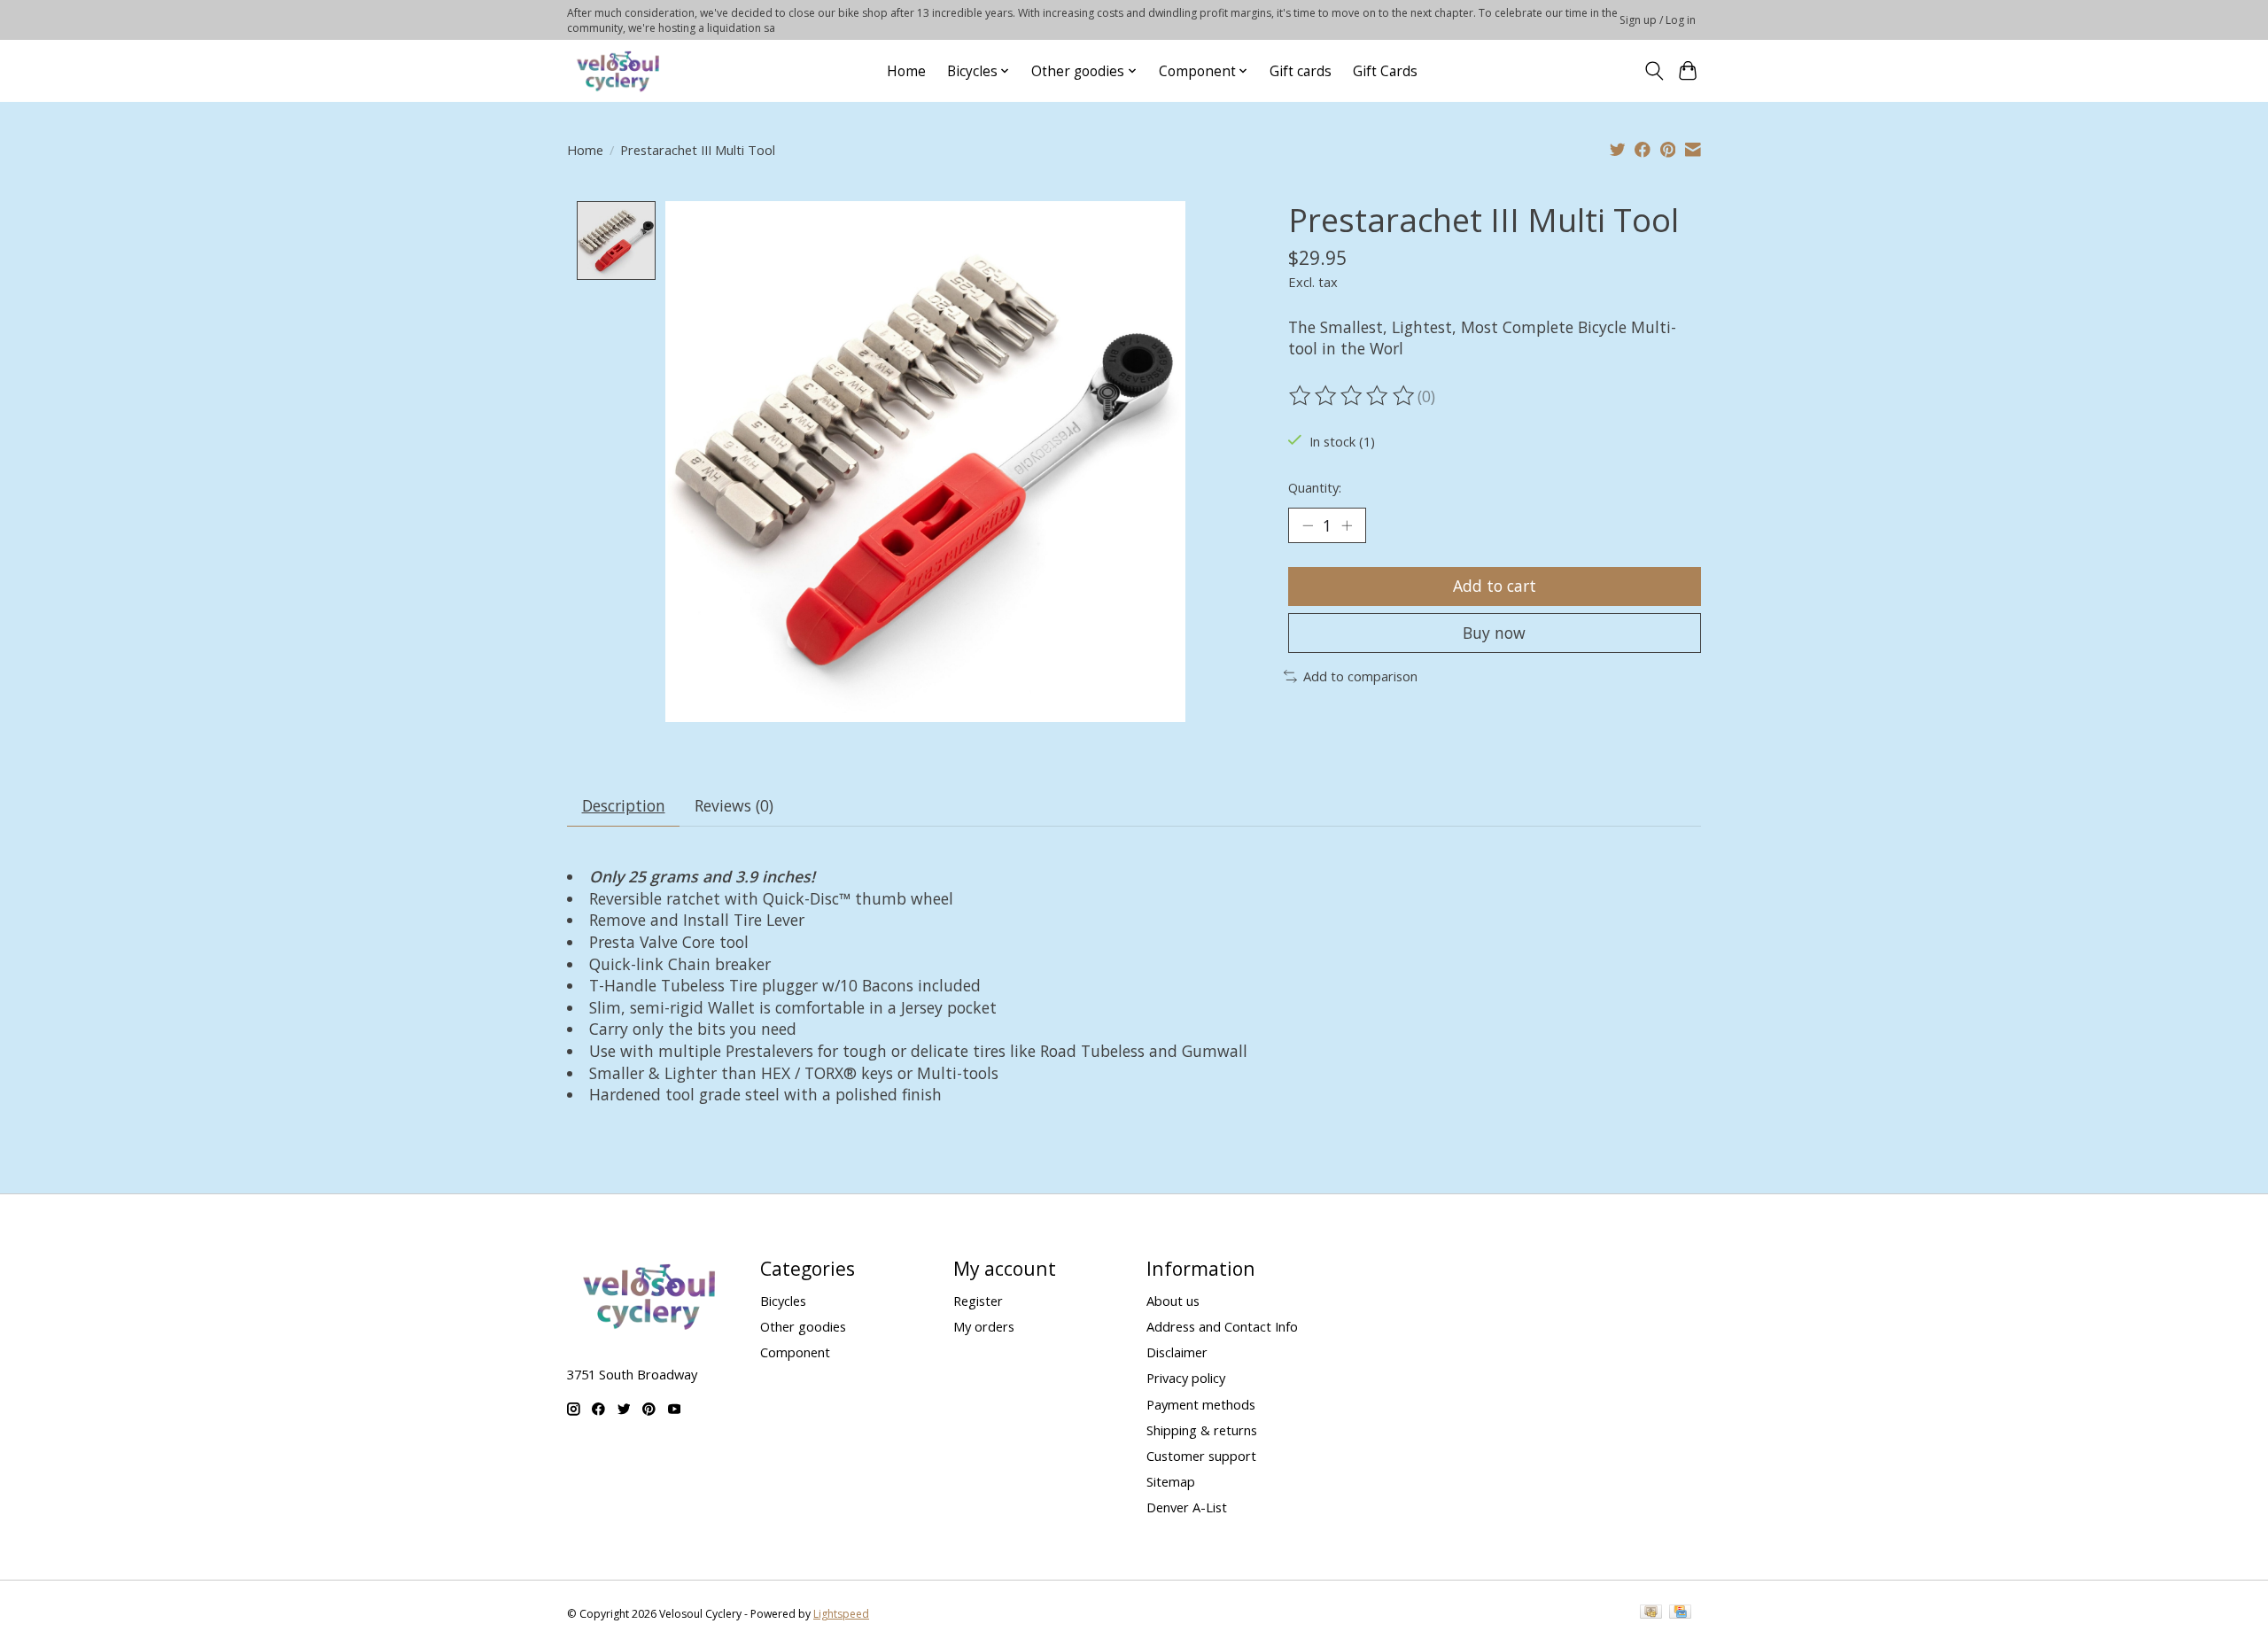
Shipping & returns (1202, 1430)
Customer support (1201, 1456)
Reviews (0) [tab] (734, 805)
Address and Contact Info (1222, 1326)
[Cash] (1651, 1613)
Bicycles (783, 1301)
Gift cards (1301, 71)
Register (978, 1301)
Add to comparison (1360, 676)
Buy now (1494, 633)
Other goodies (803, 1326)
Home (906, 71)
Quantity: (1315, 487)
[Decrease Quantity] (1308, 525)
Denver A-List (1187, 1507)
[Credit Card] (1680, 1613)
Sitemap (1171, 1481)
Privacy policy (1186, 1378)
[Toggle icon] (1654, 71)
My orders (984, 1326)
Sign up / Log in (1658, 20)
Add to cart (1495, 586)
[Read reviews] (1353, 396)
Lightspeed (841, 1614)
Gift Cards (1385, 71)
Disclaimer (1177, 1352)
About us (1173, 1301)
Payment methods (1201, 1404)
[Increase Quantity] (1347, 525)
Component (795, 1352)
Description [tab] (624, 805)
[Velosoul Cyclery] (619, 71)
